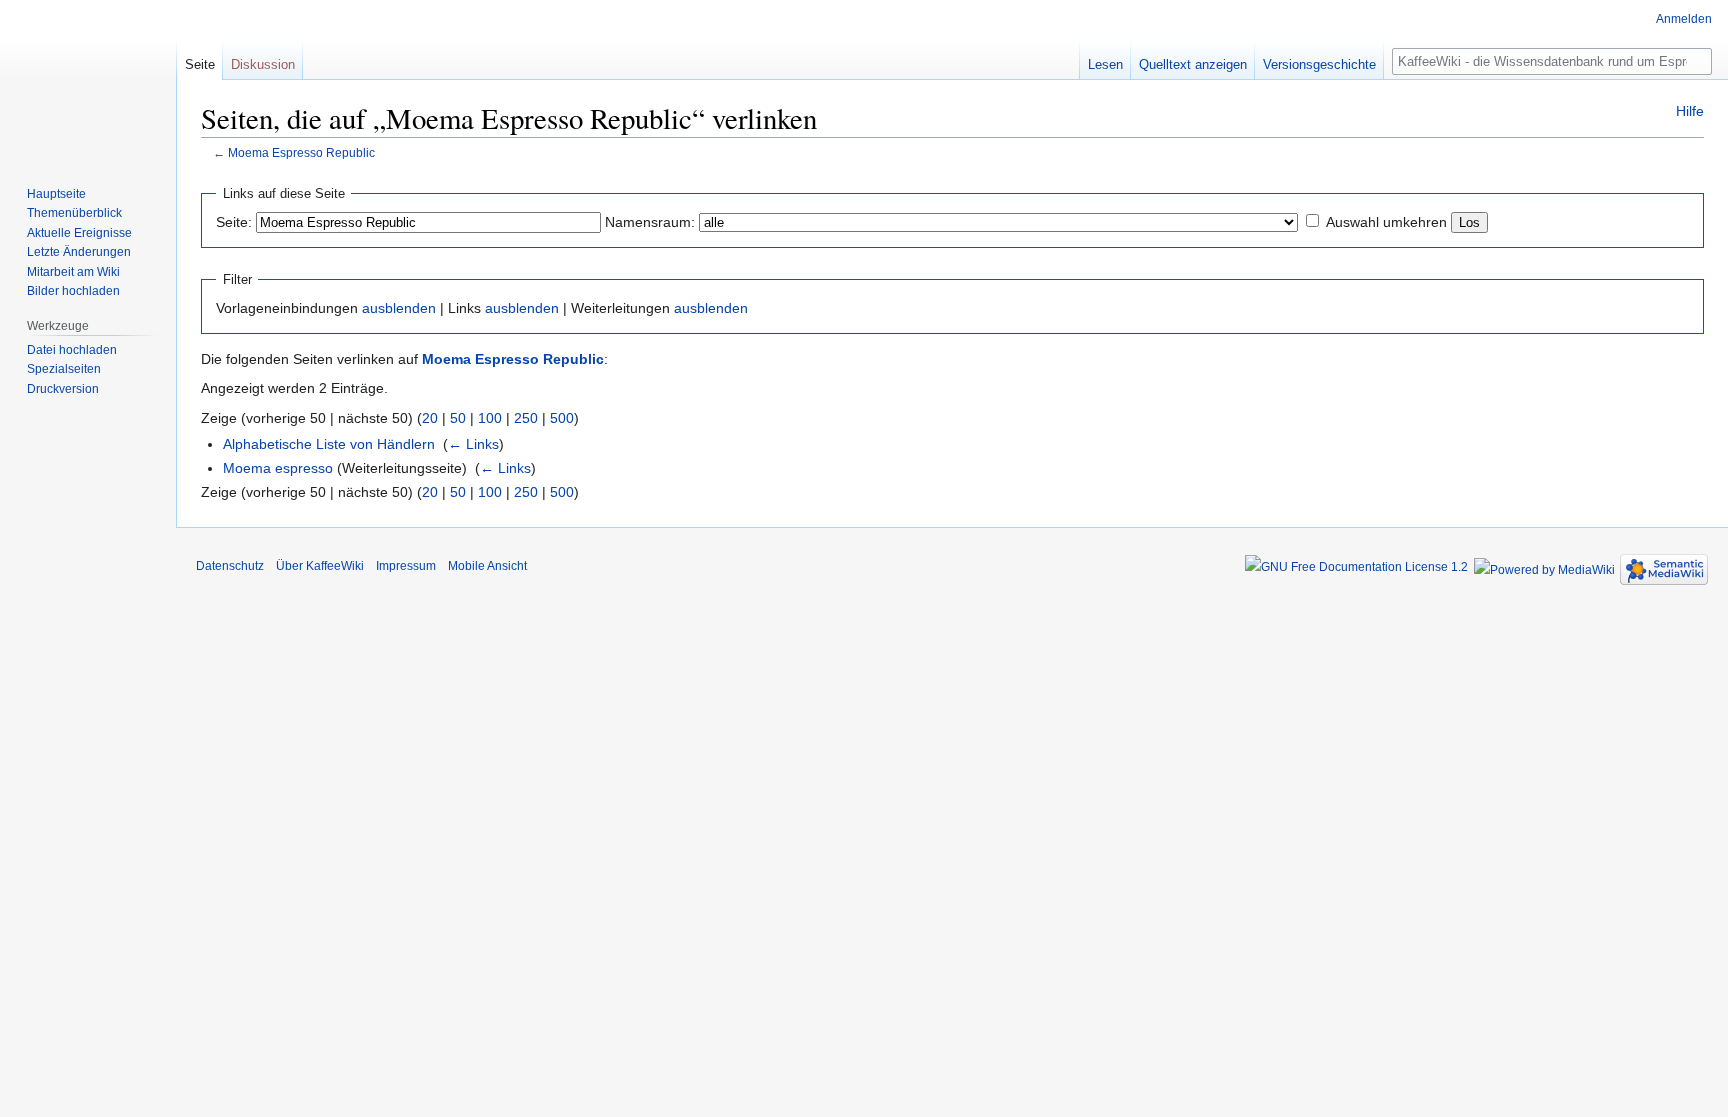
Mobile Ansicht (487, 566)
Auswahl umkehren (1386, 222)
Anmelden (1684, 19)
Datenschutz (230, 566)
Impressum (406, 566)
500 (562, 418)
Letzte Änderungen (79, 252)
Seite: (234, 222)
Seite (200, 64)
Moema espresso (278, 468)
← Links (473, 444)
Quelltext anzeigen (1193, 64)
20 (430, 418)
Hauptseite (56, 194)
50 (458, 418)
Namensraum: (650, 222)
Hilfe (1690, 111)
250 (526, 418)
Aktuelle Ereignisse (79, 233)
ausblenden (399, 308)
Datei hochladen (72, 350)
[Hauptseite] (88, 80)
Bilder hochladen (73, 291)
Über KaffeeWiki (320, 566)
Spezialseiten (64, 369)
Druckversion (63, 389)
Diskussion (263, 64)
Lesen (1105, 64)
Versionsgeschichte (1319, 64)
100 (490, 418)
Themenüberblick (74, 213)
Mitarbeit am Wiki (73, 272)
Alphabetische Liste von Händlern (329, 444)
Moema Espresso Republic (301, 152)
